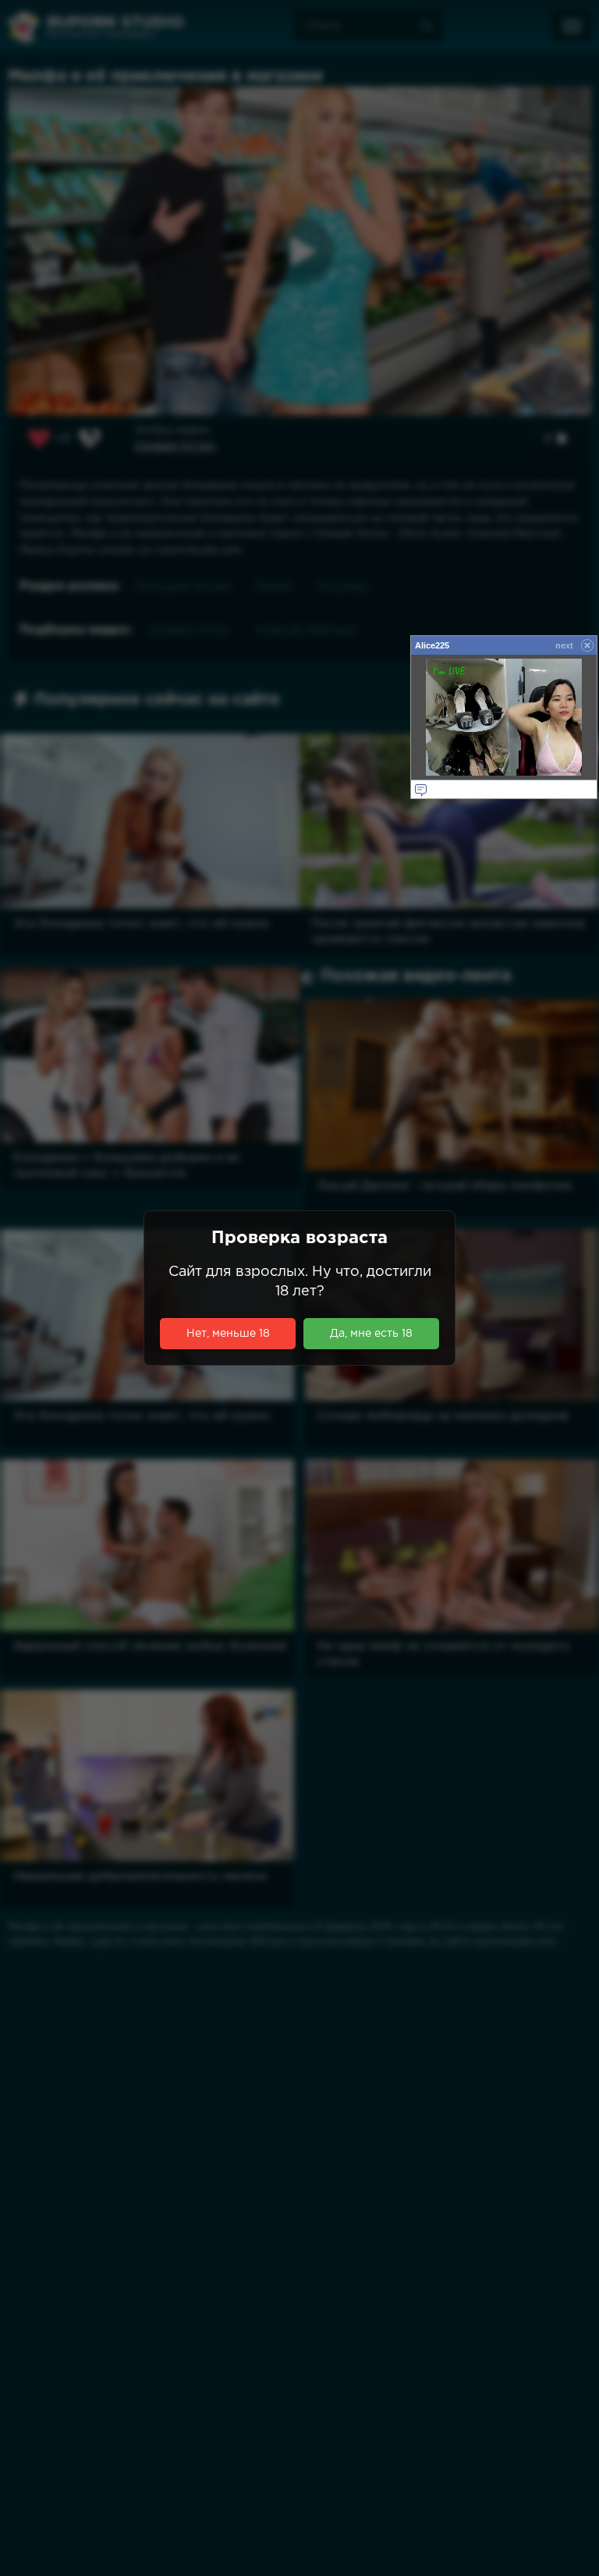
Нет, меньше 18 (228, 1334)
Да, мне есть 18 (371, 1334)
